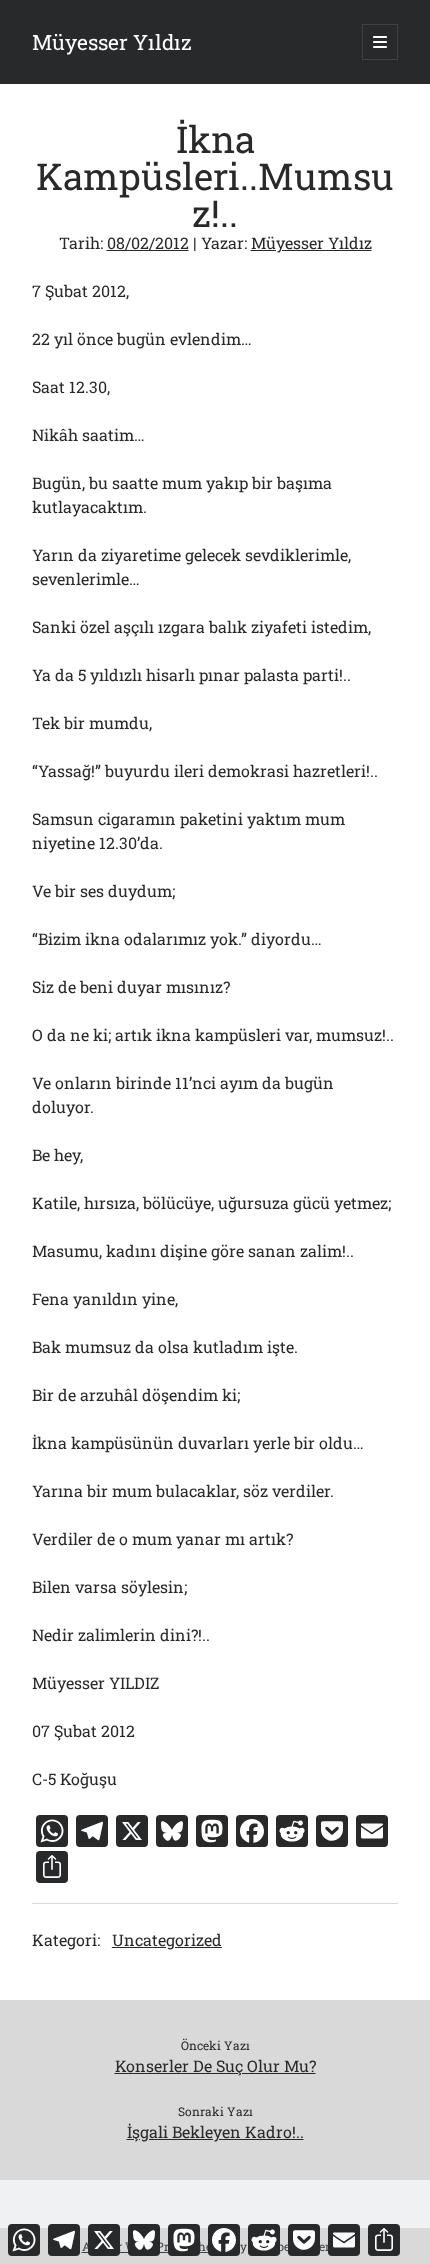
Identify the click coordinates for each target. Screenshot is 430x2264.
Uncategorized (167, 1939)
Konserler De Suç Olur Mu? (215, 2065)
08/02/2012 (148, 242)
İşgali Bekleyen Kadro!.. (215, 2131)
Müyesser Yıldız (112, 42)
